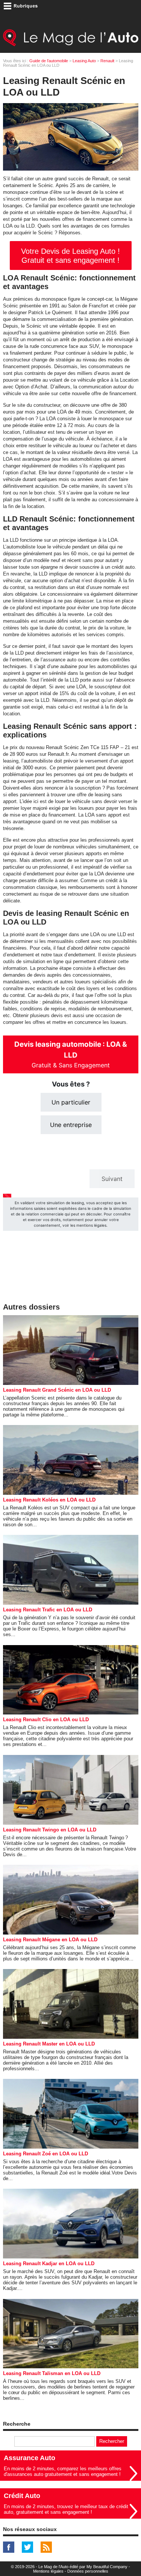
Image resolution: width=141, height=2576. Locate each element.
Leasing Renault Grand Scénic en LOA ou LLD (57, 1390)
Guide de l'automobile (49, 61)
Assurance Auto (30, 2458)
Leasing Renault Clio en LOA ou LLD (46, 1720)
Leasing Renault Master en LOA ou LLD (49, 2044)
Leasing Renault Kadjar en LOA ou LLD (49, 2264)
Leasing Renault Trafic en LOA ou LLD (48, 1610)
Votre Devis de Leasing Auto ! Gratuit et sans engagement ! (70, 256)
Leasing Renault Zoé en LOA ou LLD (45, 2154)
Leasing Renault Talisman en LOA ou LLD (52, 2373)
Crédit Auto (22, 2496)
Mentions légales (48, 2571)
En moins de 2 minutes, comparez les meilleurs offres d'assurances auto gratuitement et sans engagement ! (63, 2471)
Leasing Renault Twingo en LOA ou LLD (50, 1830)
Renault (107, 61)
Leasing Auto (84, 61)
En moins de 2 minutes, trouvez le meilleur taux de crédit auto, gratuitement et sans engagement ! (66, 2509)
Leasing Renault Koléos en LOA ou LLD (49, 1500)
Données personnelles (88, 2571)
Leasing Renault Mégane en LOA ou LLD (50, 1940)
